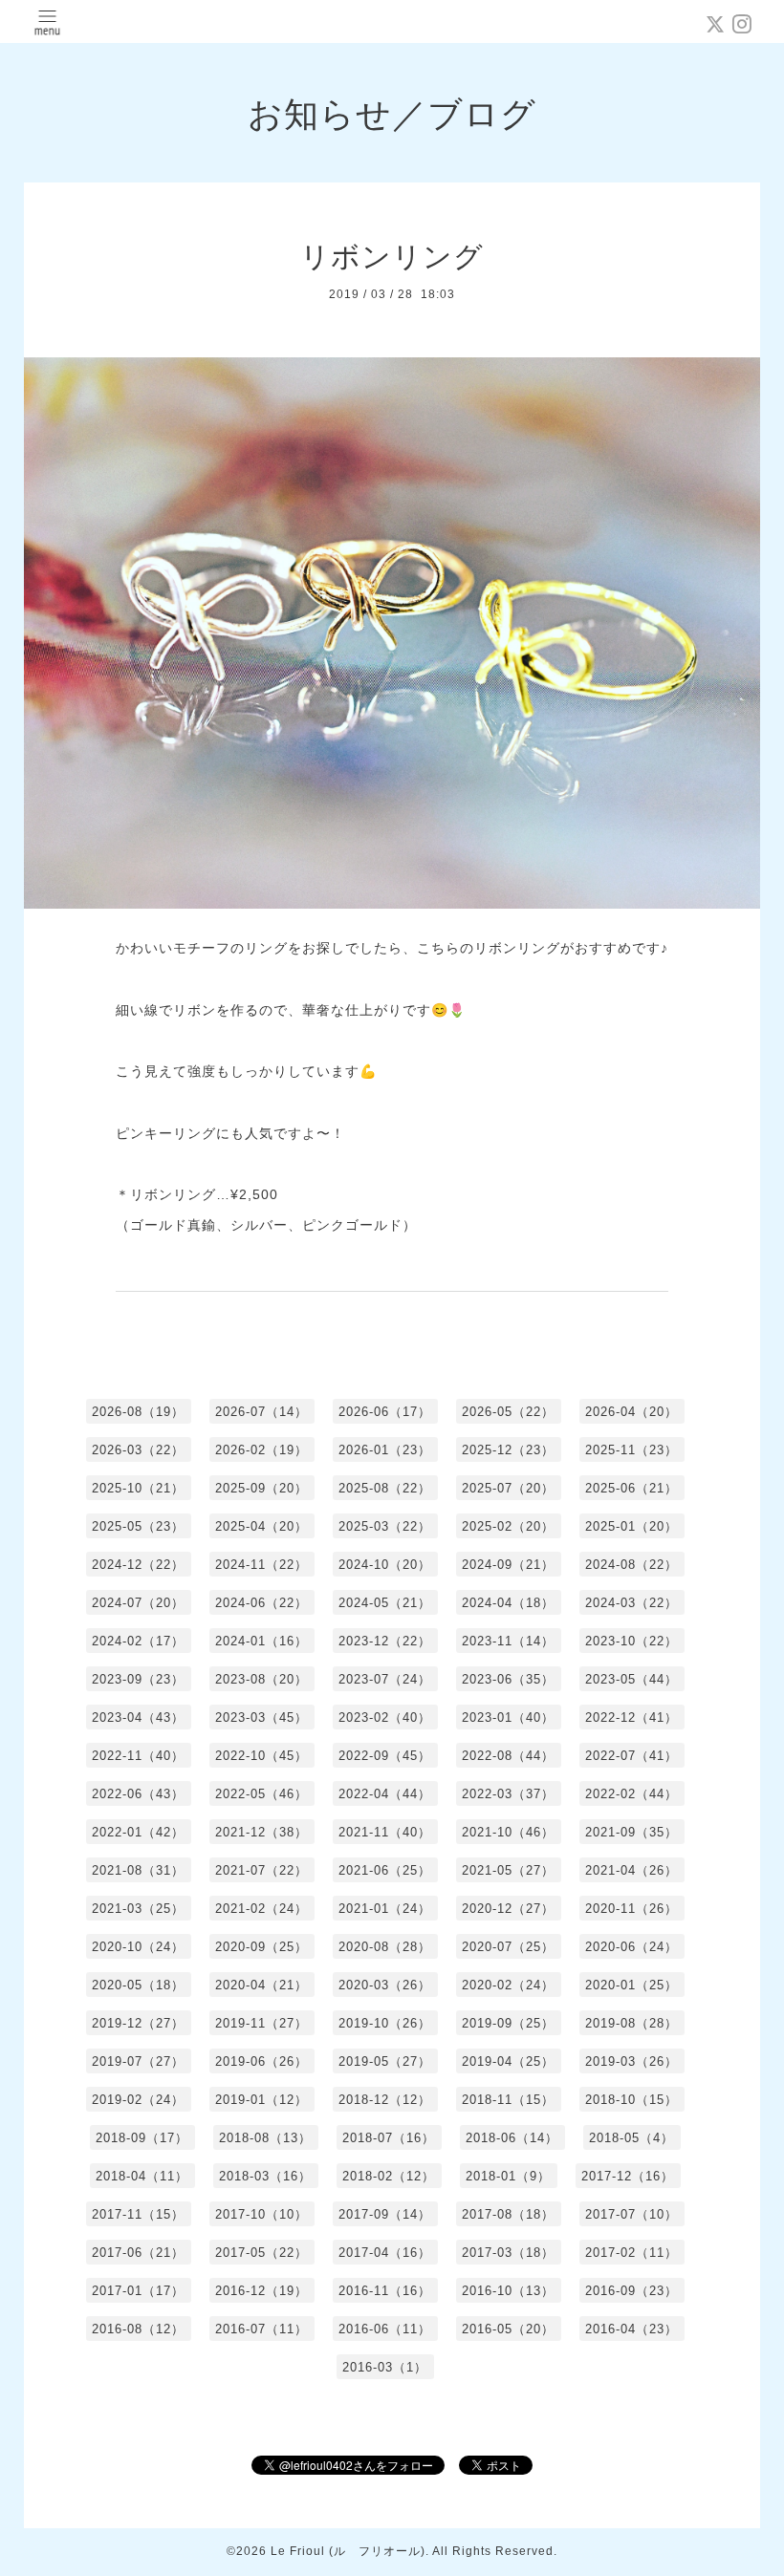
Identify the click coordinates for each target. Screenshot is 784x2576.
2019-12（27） (138, 2023)
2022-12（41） (632, 1717)
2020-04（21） (261, 1985)
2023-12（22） (385, 1641)
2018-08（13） (265, 2138)
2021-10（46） (508, 1832)
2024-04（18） (508, 1603)
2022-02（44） (632, 1794)
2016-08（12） (138, 2329)
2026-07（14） (261, 1412)
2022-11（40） (138, 1756)
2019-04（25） (508, 2061)
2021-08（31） (138, 1870)
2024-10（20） (385, 1565)
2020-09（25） (261, 1947)
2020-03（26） (385, 1985)
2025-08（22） (385, 1488)
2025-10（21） (138, 1488)
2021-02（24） (261, 1909)
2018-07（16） (389, 2138)
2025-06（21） (632, 1488)
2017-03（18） (508, 2253)
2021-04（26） (632, 1870)
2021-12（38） (261, 1832)
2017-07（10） (632, 2214)
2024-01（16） (261, 1641)
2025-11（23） (632, 1450)
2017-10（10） (261, 2214)
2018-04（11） (142, 2176)
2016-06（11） (385, 2329)
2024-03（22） (632, 1603)
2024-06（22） (261, 1603)
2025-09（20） (261, 1488)
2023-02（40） (385, 1717)
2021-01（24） (385, 1909)
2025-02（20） (508, 1526)
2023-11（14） (508, 1641)
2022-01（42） (138, 1832)
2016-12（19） (261, 2291)
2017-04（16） (385, 2253)
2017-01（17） (138, 2291)
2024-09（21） (508, 1565)
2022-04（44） (385, 1794)
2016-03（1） (385, 2367)
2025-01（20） (632, 1526)
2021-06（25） (385, 1870)
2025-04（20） (261, 1526)
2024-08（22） (632, 1565)
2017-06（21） (138, 2253)
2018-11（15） (508, 2100)
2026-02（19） (261, 1450)
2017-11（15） (138, 2214)
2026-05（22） (508, 1412)
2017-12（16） (628, 2176)
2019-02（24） (138, 2100)
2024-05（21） (385, 1603)
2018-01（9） (508, 2176)
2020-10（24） (138, 1947)
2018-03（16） (265, 2176)
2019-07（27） (138, 2061)
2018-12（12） (385, 2100)
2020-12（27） (508, 1909)
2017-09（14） (385, 2214)
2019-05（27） (385, 2061)
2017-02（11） (632, 2253)
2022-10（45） (261, 1756)
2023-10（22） (632, 1641)
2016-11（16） (385, 2291)
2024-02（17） (138, 1641)
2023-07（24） (385, 1679)
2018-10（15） (632, 2100)
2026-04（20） (632, 1412)
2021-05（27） (508, 1870)
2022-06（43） (138, 1794)
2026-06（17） (385, 1412)
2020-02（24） (508, 1985)
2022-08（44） (508, 1756)
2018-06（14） (512, 2138)
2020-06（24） (632, 1947)
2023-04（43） (138, 1717)
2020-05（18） (138, 1985)
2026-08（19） (138, 1412)
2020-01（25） (632, 1985)
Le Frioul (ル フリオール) (348, 2551)
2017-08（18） (508, 2214)
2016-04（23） (632, 2329)
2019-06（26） (261, 2061)
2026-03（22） (138, 1450)
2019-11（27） (261, 2023)
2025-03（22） (385, 1526)
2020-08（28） (385, 1947)
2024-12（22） (138, 1565)
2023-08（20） (261, 1679)
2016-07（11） (261, 2329)
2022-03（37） (508, 1794)
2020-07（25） (508, 1947)
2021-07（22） (261, 1870)
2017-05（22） (261, 2253)
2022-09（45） (385, 1756)
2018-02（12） (389, 2176)
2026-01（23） (385, 1450)
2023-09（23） (138, 1679)
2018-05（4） (632, 2138)
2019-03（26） (632, 2061)
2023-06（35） (508, 1679)
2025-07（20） (508, 1488)
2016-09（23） (632, 2291)
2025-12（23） (508, 1450)
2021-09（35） (632, 1832)
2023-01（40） (508, 1717)
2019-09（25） (508, 2023)
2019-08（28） (632, 2023)
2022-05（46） (261, 1794)
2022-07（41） (632, 1756)
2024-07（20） (138, 1603)
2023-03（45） (261, 1717)
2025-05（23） (138, 1526)
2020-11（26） (632, 1909)
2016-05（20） (508, 2329)
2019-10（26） (385, 2023)
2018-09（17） (142, 2138)
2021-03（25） (138, 1909)
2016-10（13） (508, 2291)
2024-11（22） (261, 1565)
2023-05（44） (632, 1679)
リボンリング (392, 257)
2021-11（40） (385, 1832)
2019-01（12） (261, 2100)
